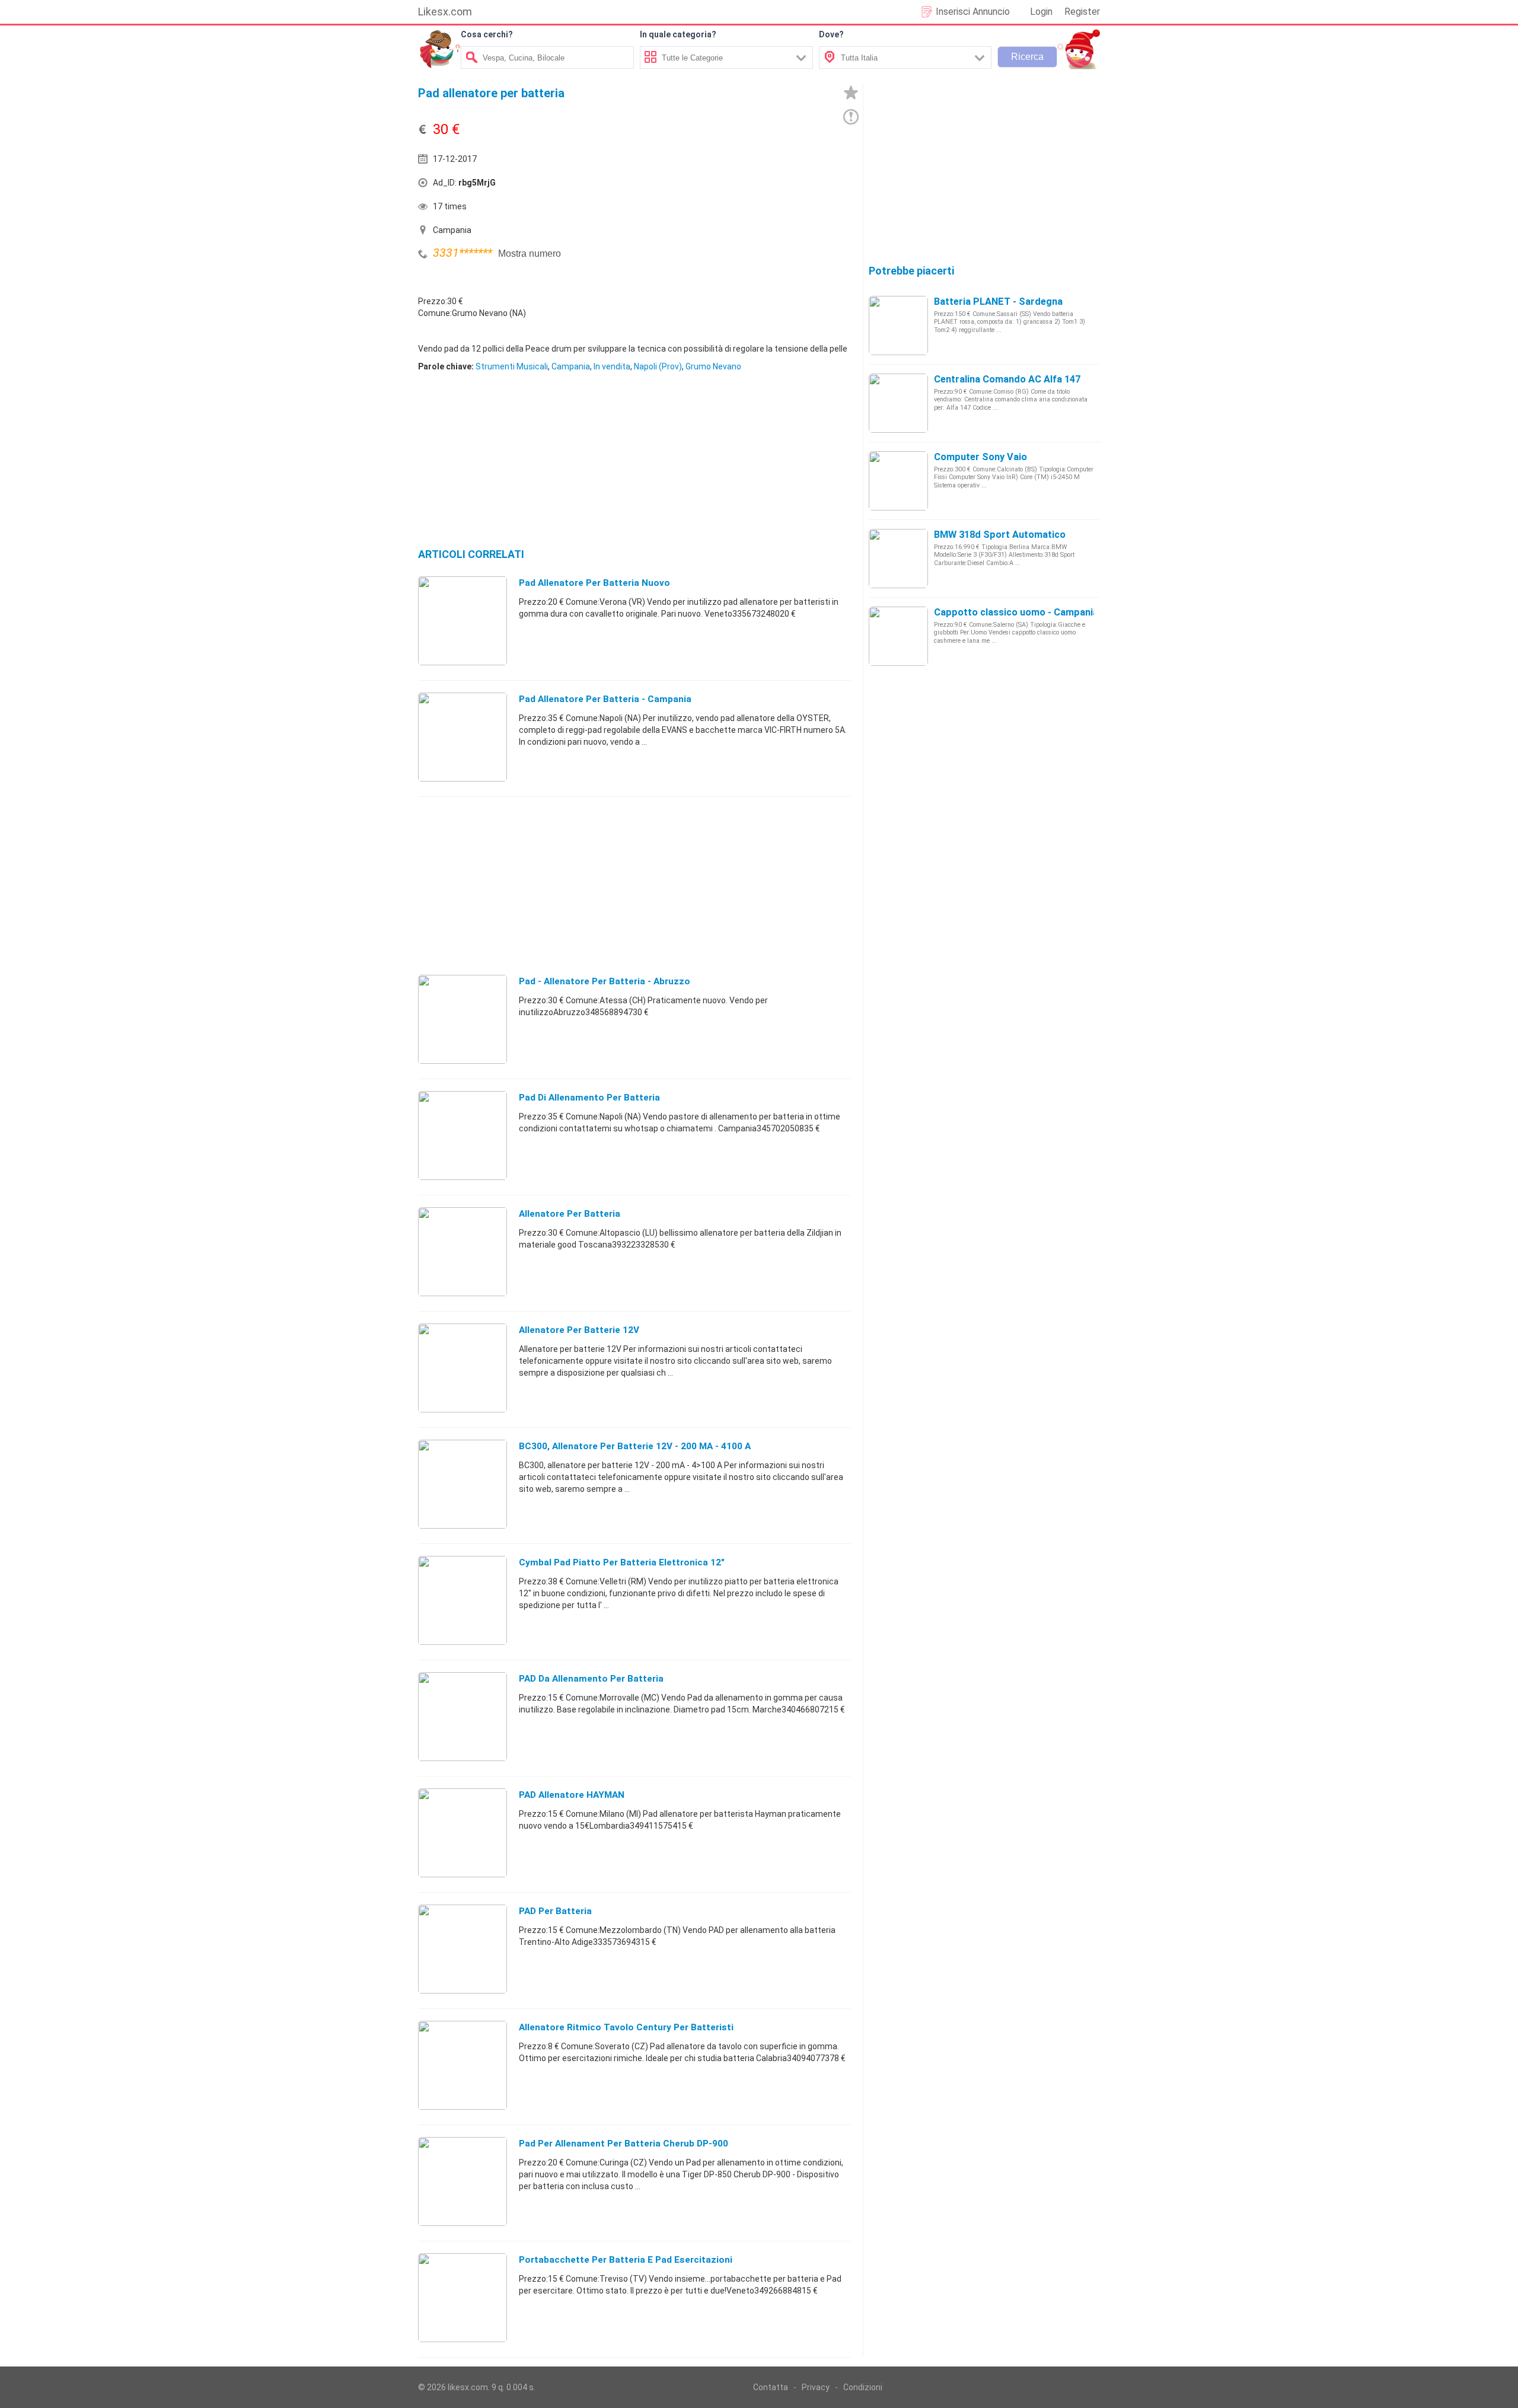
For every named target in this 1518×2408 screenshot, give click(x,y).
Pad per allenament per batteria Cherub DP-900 (624, 2144)
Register (1082, 12)
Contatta (771, 2387)
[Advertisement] (744, 186)
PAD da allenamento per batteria (591, 1679)
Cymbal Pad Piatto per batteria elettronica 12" (622, 1562)
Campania (571, 366)
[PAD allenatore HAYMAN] (463, 1832)
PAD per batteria (555, 1911)
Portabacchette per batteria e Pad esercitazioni (626, 2260)
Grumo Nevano (713, 366)
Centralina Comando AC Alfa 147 (1007, 379)
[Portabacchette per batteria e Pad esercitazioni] (463, 2297)
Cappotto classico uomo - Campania (1016, 612)
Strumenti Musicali (512, 366)
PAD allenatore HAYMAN (572, 1795)
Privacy (816, 2387)
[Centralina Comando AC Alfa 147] (898, 403)
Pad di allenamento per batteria (589, 1098)
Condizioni (863, 2387)
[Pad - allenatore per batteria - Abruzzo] (463, 1019)
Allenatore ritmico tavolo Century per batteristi (626, 2027)
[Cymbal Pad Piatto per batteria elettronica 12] (463, 1600)
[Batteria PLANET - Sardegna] (898, 325)
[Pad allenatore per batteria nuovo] (463, 620)
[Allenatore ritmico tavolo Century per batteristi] (463, 2065)
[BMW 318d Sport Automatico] (898, 558)
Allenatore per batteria (570, 1214)
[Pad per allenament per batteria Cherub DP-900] (463, 2181)
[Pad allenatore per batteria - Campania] (463, 736)
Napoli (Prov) (658, 366)
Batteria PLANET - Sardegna (998, 302)
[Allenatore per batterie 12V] (463, 1367)
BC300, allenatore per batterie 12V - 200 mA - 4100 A (635, 1446)
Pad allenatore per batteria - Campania (605, 699)
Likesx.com (445, 12)
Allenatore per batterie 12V (579, 1330)
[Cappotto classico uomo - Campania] (898, 636)
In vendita (612, 366)
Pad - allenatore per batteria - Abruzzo (605, 981)
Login (1041, 12)
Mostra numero (530, 253)
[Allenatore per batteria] (463, 1251)
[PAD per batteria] (463, 1948)
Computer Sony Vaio (980, 457)
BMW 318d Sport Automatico (1000, 535)
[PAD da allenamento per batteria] (463, 1716)
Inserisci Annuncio (973, 12)
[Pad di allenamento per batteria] (463, 1135)
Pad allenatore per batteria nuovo (594, 583)
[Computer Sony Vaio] (898, 480)
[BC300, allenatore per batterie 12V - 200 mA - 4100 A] (463, 1484)
